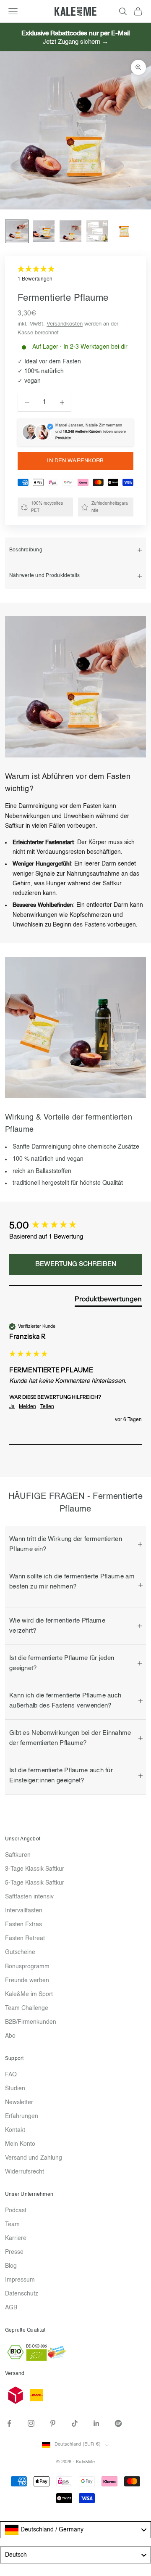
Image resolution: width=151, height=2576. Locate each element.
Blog (11, 2266)
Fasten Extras (23, 1925)
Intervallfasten (24, 1911)
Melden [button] (27, 1407)
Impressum (20, 2280)
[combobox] (75, 2530)
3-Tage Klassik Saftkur (35, 1869)
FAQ (11, 2075)
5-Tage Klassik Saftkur (35, 1883)
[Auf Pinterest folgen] (53, 2423)
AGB (11, 2308)
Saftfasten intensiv (29, 1897)
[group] (75, 1226)
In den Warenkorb (75, 461)
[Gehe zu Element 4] (97, 231)
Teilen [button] (47, 1407)
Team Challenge (27, 2008)
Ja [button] (12, 1407)
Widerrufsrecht (25, 2172)
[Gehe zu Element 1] (17, 231)
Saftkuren (18, 1855)
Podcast (16, 2211)
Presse (14, 2252)
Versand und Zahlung (34, 2158)
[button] (75, 274)
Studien (15, 2089)
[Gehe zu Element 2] (44, 231)
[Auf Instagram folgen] (31, 2423)
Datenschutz (22, 2294)
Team (12, 2224)
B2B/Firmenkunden (31, 2022)
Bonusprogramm (27, 1967)
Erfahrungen (22, 2116)
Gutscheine (20, 1952)
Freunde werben (27, 1980)
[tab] (108, 1300)
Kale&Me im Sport (29, 1994)
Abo (10, 2036)
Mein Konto (20, 2144)
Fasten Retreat (25, 1938)
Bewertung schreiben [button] (76, 1264)
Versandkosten (65, 324)
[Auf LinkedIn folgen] (96, 2423)
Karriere (16, 2238)
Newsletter (19, 2102)
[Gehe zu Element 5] (124, 231)
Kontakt (15, 2130)
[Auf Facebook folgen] (9, 2423)
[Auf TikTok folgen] (75, 2423)
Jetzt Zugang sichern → (75, 42)
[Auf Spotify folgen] (118, 2423)
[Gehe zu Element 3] (70, 231)
